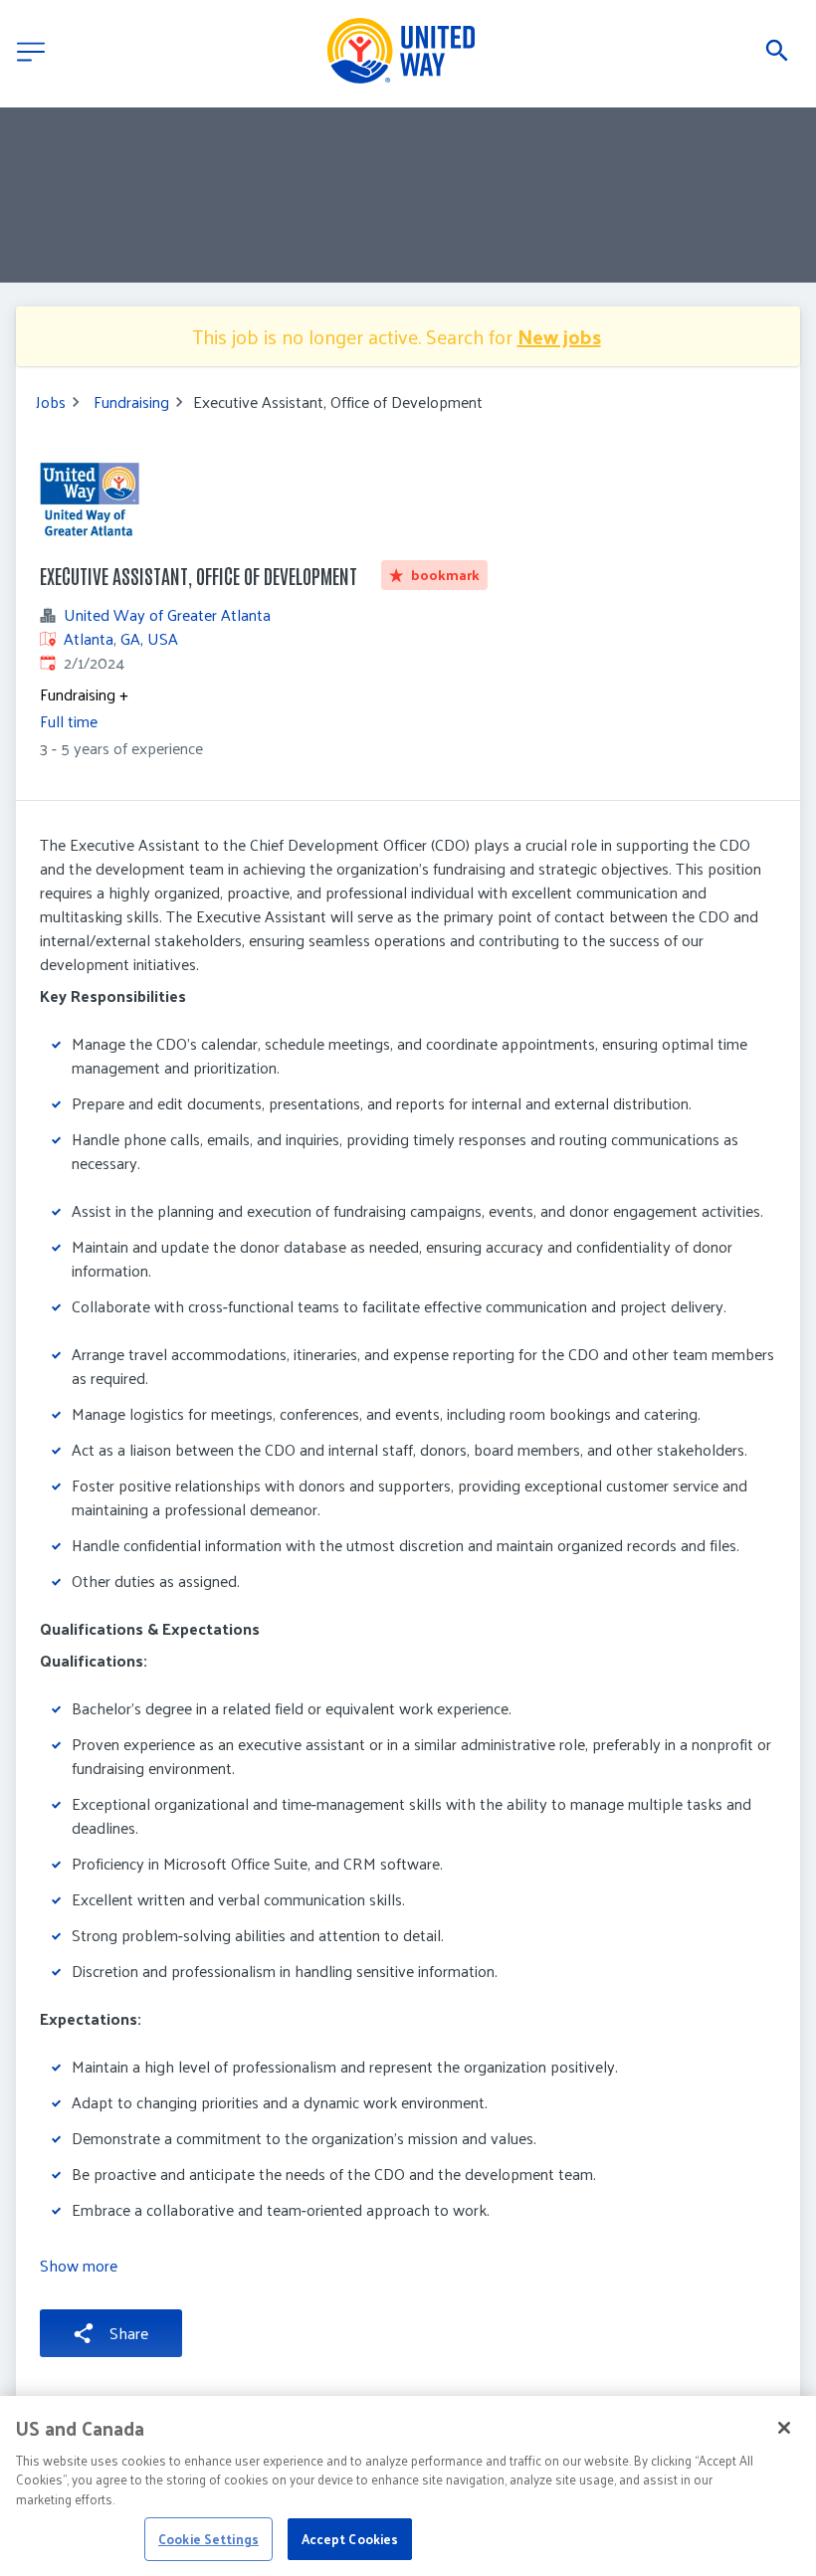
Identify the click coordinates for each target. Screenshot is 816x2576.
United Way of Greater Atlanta (167, 615)
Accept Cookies (350, 2539)
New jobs (559, 336)
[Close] (784, 2428)
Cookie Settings (208, 2539)
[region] (408, 2486)
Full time (69, 721)
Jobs (51, 402)
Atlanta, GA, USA (121, 638)
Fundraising (131, 402)
